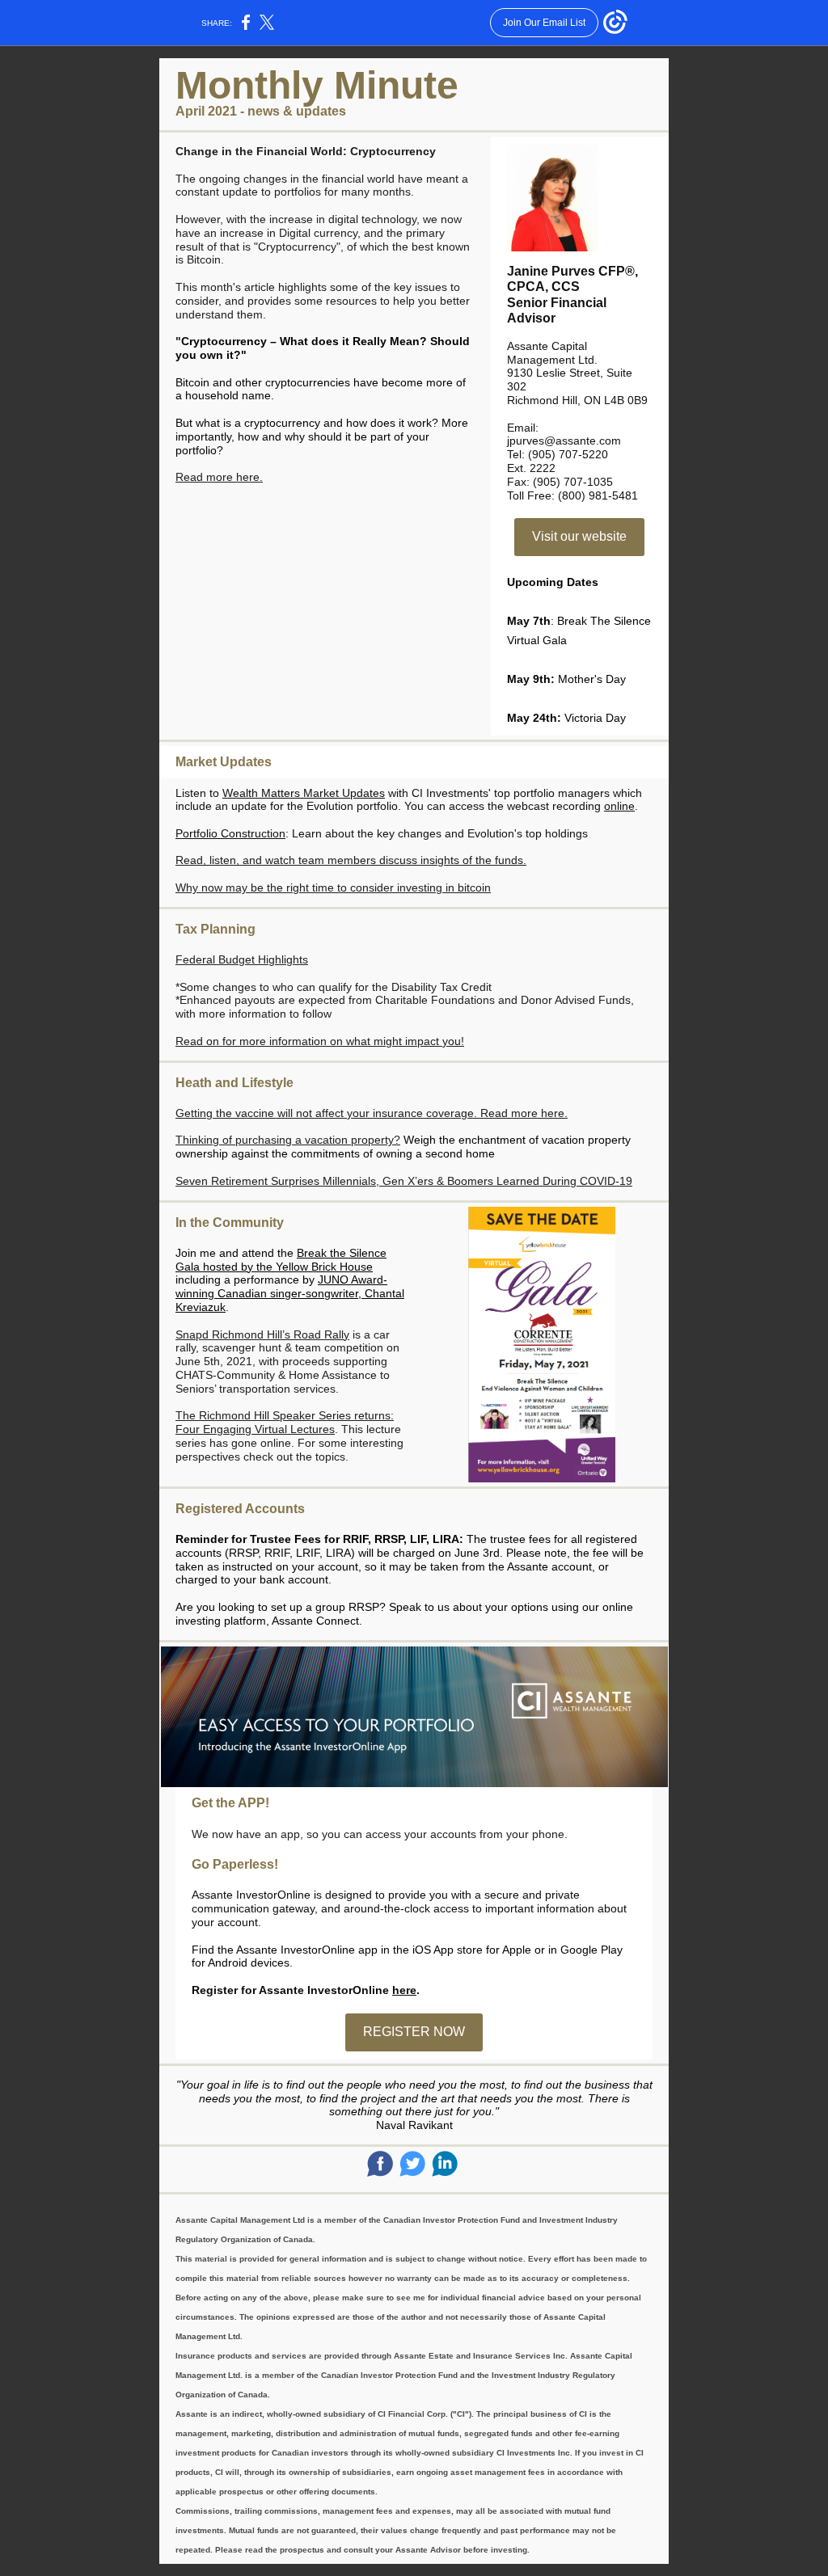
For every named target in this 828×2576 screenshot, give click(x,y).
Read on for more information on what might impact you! (320, 1041)
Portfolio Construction (230, 833)
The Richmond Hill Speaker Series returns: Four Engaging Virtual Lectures (285, 1422)
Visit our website (579, 536)
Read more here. (219, 477)
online (619, 806)
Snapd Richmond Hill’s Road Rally (262, 1334)
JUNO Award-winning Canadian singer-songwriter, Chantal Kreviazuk (290, 1293)
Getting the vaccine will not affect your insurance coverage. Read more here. (372, 1113)
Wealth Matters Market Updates (304, 793)
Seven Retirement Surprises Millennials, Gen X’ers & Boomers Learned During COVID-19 (404, 1181)
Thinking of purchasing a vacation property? (288, 1140)
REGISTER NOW (414, 2032)
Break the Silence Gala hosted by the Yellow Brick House (281, 1260)
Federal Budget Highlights (242, 959)
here (404, 1990)
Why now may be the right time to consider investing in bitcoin (333, 887)
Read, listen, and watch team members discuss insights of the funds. (351, 860)
